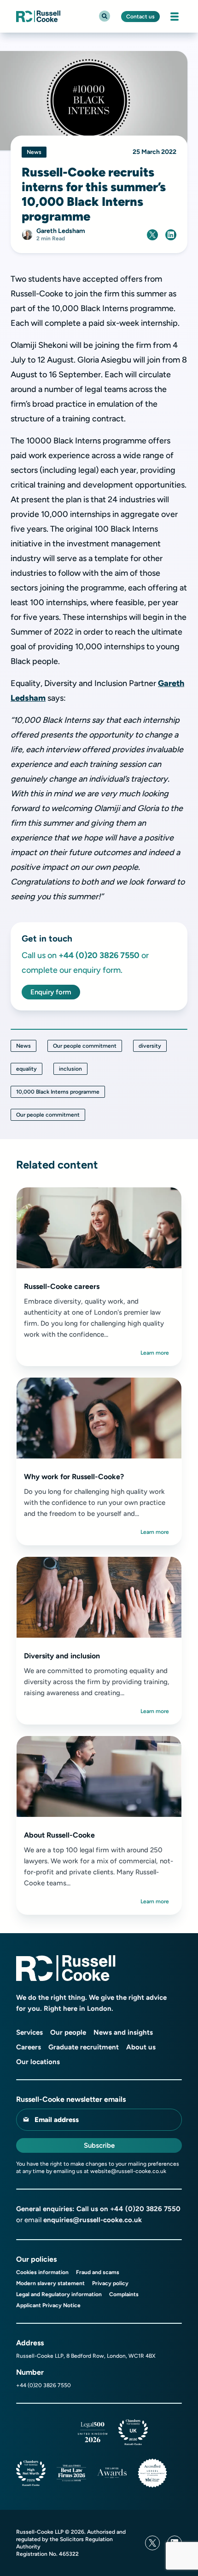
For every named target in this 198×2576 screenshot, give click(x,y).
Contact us (140, 17)
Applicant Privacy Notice (48, 2305)
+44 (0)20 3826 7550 (145, 2209)
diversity (150, 1046)
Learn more (155, 1353)
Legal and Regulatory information (59, 2294)
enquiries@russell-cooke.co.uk (93, 2220)
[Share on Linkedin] (171, 235)
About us (141, 2047)
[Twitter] (152, 2543)
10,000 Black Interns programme (58, 1092)
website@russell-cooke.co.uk (128, 2171)
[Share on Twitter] (152, 235)
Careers (29, 2047)
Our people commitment (85, 1046)
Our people (68, 2032)
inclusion (70, 1069)
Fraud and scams (98, 2272)
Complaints (124, 2294)
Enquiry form (51, 992)
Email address (57, 2120)
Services (29, 2032)
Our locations (38, 2062)
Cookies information (42, 2272)
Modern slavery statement (50, 2283)
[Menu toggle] (175, 17)
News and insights (123, 2032)
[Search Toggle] (105, 16)
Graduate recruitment (84, 2047)
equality (26, 1069)
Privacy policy (110, 2283)
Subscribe (99, 2145)
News (23, 1046)
